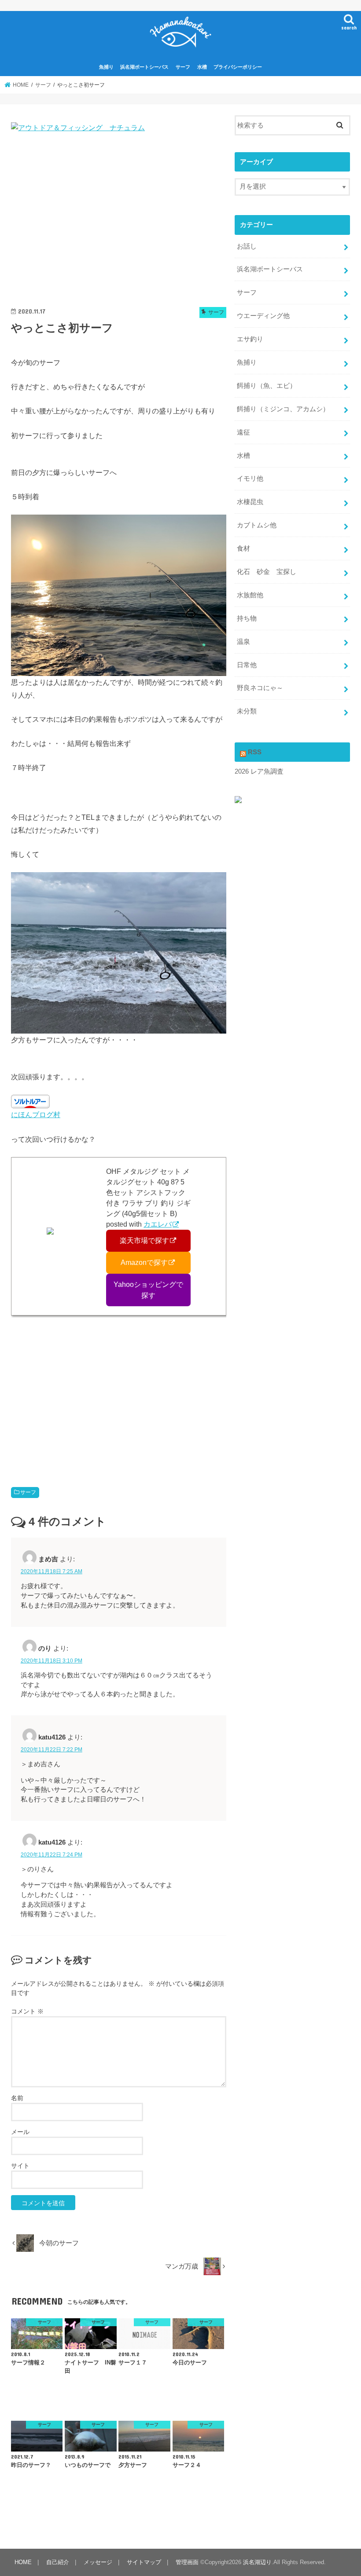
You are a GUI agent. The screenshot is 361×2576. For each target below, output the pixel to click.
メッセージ (98, 2562)
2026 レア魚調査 (259, 771)
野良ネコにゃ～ (260, 688)
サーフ (183, 67)
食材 (243, 548)
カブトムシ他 (257, 525)
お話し (247, 246)
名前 (17, 2098)
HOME (23, 2562)
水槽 (202, 67)
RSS (255, 752)
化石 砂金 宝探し (267, 572)
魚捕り (106, 67)
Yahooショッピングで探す (148, 1290)
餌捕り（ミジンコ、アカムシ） (283, 409)
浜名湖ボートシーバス (144, 67)
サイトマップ (144, 2562)
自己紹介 (58, 2562)
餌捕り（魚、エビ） (267, 386)
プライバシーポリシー (238, 67)
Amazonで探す (144, 1262)
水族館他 (250, 595)
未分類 (247, 711)
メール (20, 2132)
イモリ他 (250, 479)
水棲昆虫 (250, 502)
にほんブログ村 (36, 1114)
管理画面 (187, 2562)
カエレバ (158, 1224)
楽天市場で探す (144, 1240)
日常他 (247, 665)
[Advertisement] (119, 222)
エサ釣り (250, 339)
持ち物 (247, 618)
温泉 (243, 642)
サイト (20, 2166)
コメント (27, 2011)
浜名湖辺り (257, 2562)
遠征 (243, 432)
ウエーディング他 (263, 316)
